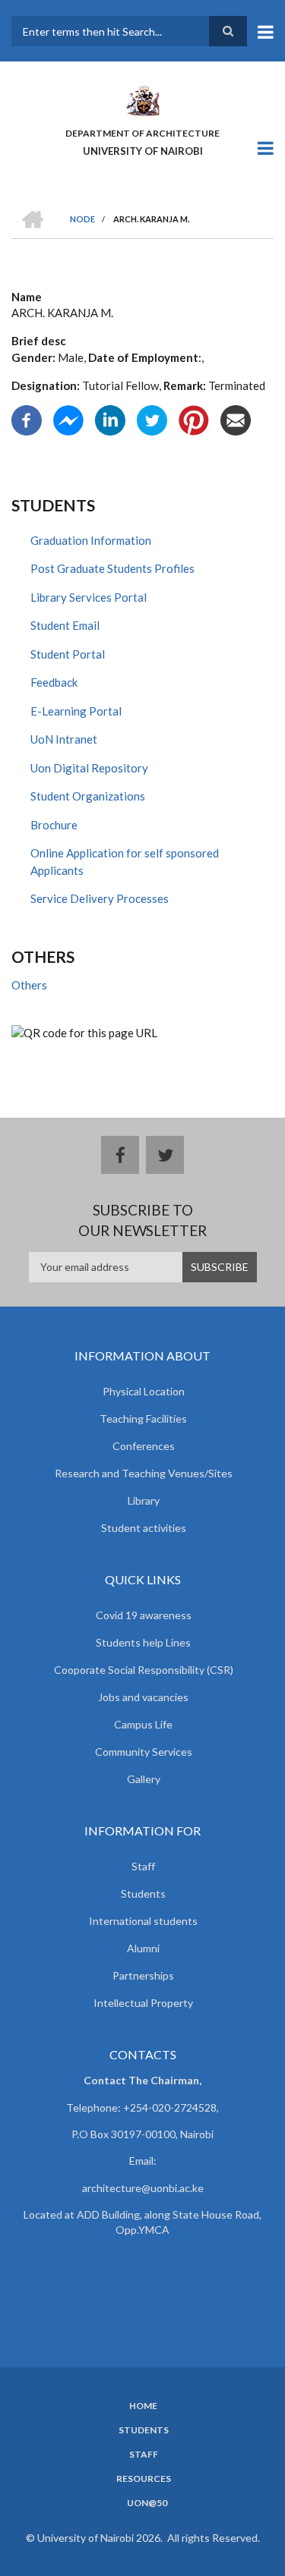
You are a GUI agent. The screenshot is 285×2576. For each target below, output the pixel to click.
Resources (144, 2479)
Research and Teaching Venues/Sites (144, 1473)
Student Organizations (88, 796)
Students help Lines (143, 1642)
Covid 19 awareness (144, 1615)
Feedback (54, 682)
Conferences (144, 1446)
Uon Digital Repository (89, 768)
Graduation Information (91, 540)
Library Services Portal (89, 597)
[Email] (236, 419)
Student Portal (68, 654)
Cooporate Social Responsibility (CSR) (144, 1670)
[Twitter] (152, 419)
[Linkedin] (110, 419)
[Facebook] (27, 419)
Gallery (144, 1779)
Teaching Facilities (143, 1419)
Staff (143, 1866)
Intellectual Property (143, 2003)
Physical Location (144, 1391)
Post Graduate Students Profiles (112, 568)
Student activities (144, 1528)
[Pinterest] (194, 419)
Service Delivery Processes (100, 898)
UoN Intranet (64, 739)
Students (143, 1893)
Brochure (54, 825)
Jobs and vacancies (143, 1697)
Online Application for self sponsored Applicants (125, 862)
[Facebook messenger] (68, 419)
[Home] (142, 99)
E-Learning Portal (76, 711)
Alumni (143, 1948)
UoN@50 (147, 2503)
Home (143, 2406)
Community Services (144, 1752)
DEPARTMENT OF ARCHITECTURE (142, 133)
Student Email (65, 625)
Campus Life (143, 1724)
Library (144, 1500)
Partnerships (143, 1975)
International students (143, 1921)
